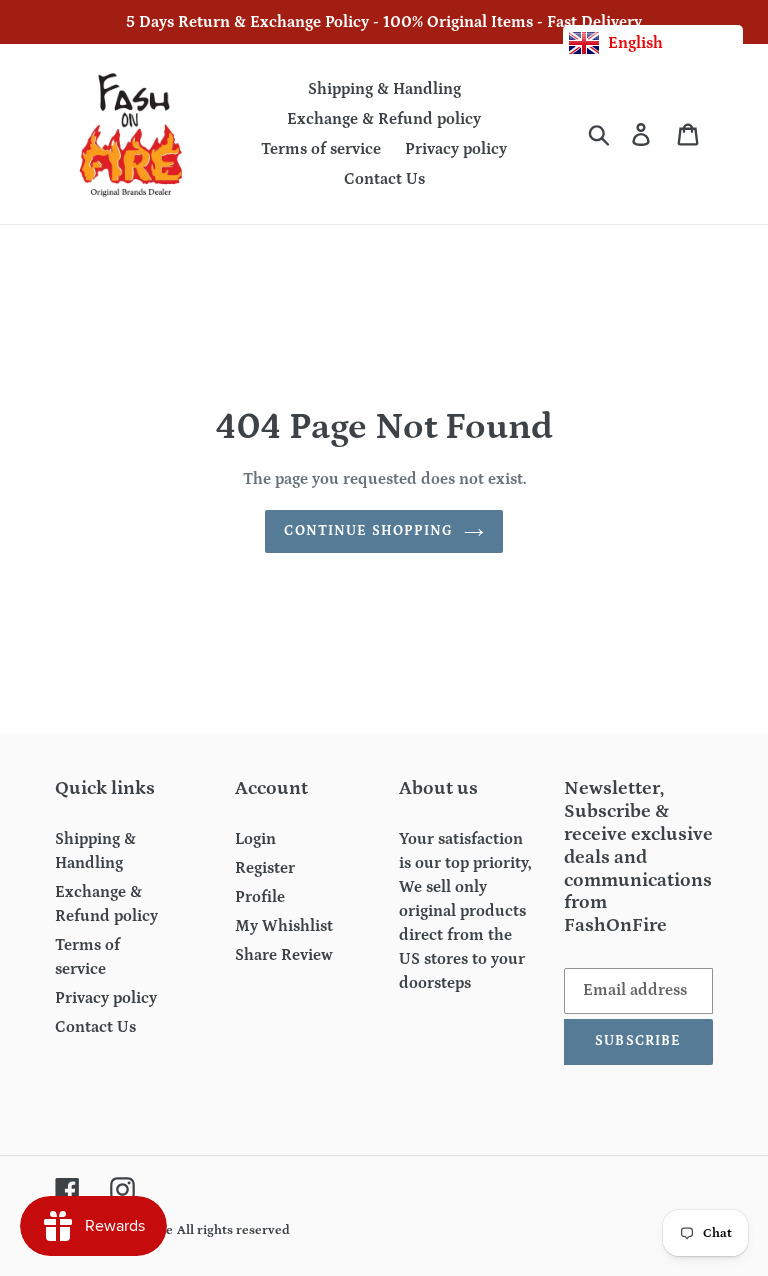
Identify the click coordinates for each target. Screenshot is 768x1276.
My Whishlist (284, 926)
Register (265, 868)
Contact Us (95, 1027)
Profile (260, 897)
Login (255, 839)
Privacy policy (106, 998)
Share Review (284, 955)
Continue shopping (368, 531)
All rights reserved (233, 1230)
